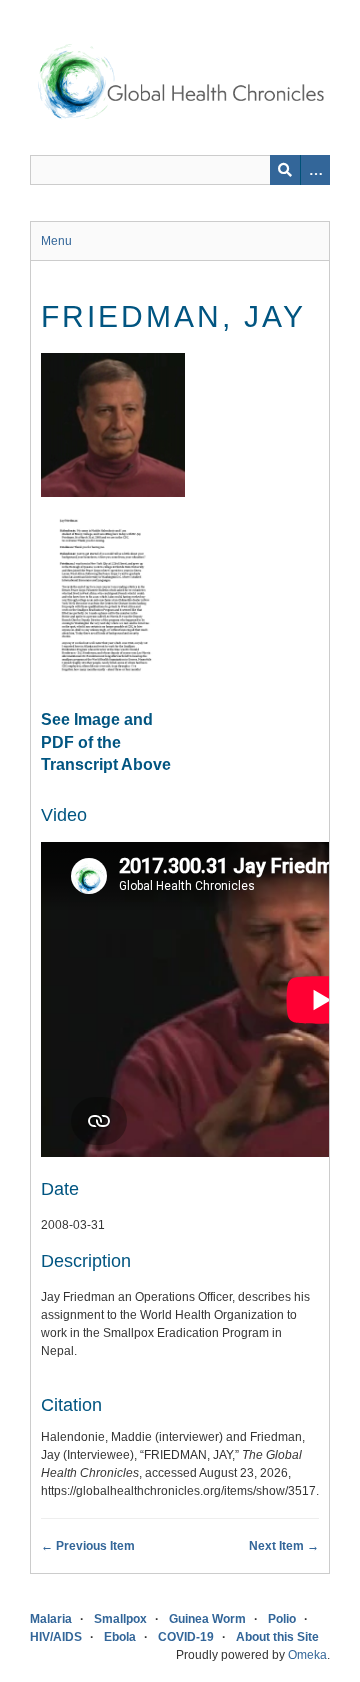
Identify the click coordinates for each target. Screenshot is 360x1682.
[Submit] (285, 170)
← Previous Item (88, 1546)
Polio (282, 1619)
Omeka (307, 1655)
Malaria (51, 1619)
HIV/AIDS (56, 1637)
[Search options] (315, 170)
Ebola (120, 1637)
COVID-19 (186, 1637)
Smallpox (120, 1619)
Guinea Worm (207, 1619)
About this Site (277, 1637)
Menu (56, 241)
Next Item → (284, 1546)
